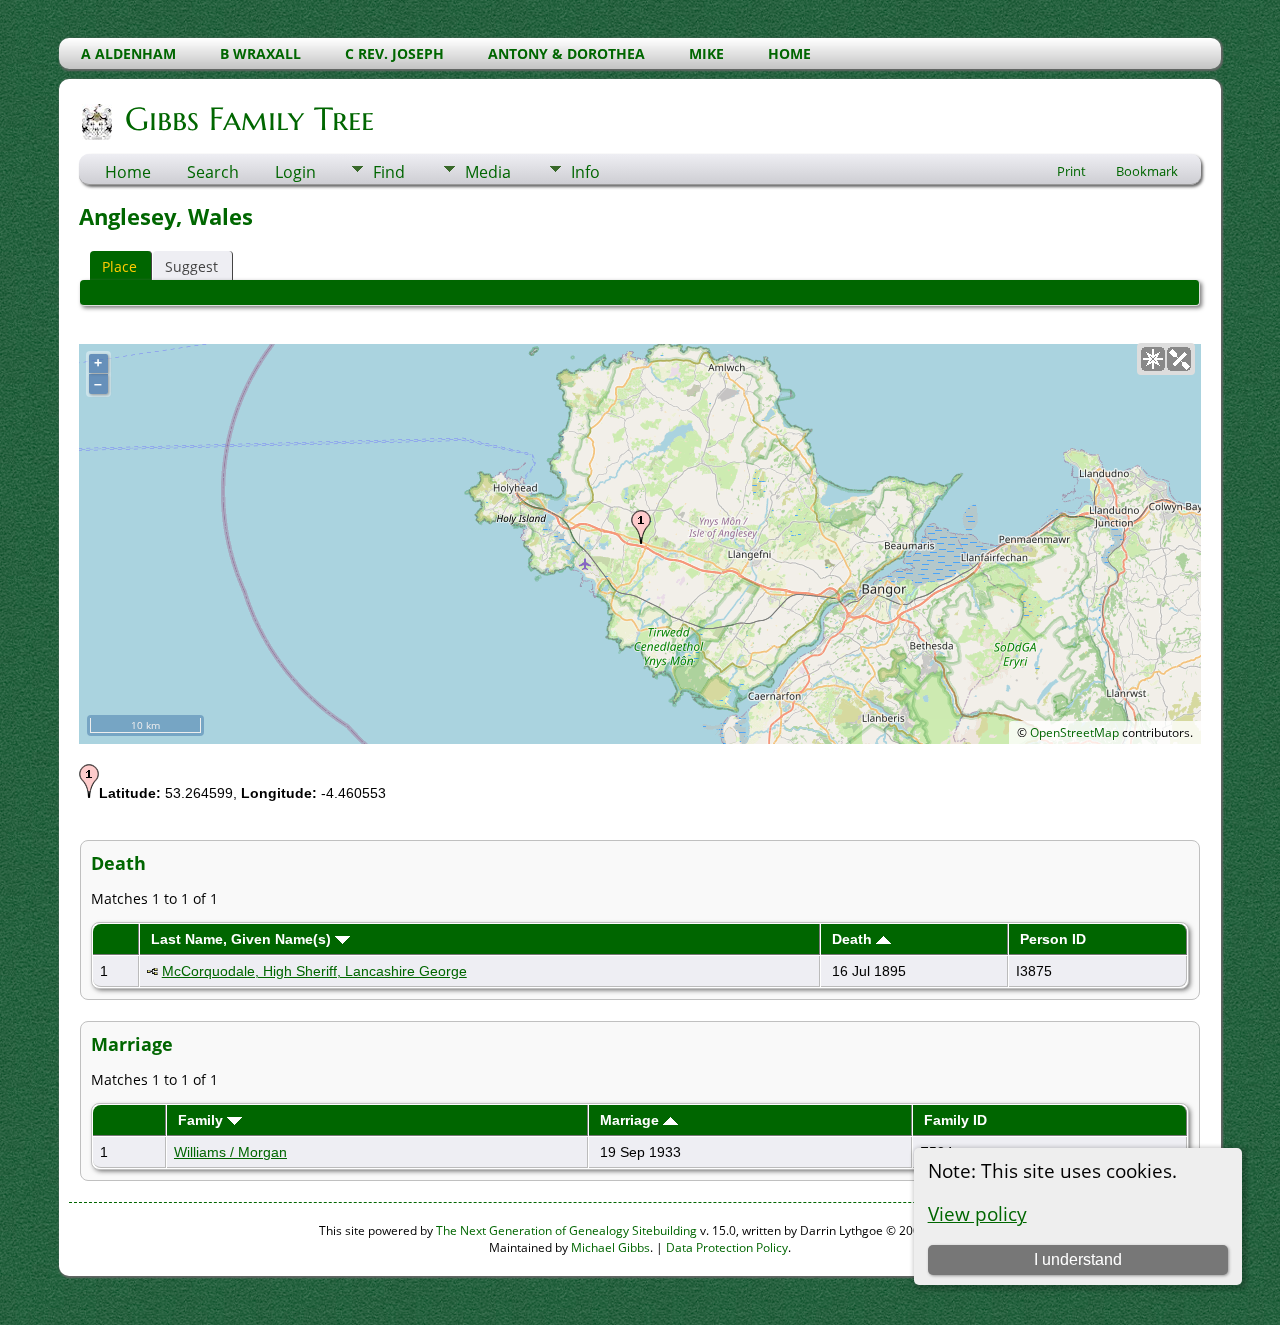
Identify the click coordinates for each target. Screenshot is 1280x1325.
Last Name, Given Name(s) (243, 939)
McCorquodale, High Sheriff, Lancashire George (314, 971)
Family (202, 1120)
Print (1071, 171)
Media (488, 172)
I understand (1078, 1259)
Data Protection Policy (727, 1247)
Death (854, 939)
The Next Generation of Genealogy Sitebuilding (566, 1230)
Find (389, 172)
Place (119, 266)
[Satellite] (1179, 359)
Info (585, 172)
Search (213, 172)
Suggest (191, 266)
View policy (977, 1213)
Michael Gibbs (610, 1247)
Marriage (631, 1120)
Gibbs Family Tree (249, 119)
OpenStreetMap (1074, 732)
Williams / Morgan (230, 1152)
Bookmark (1147, 171)
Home (128, 172)
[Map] (1153, 359)
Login (295, 172)
